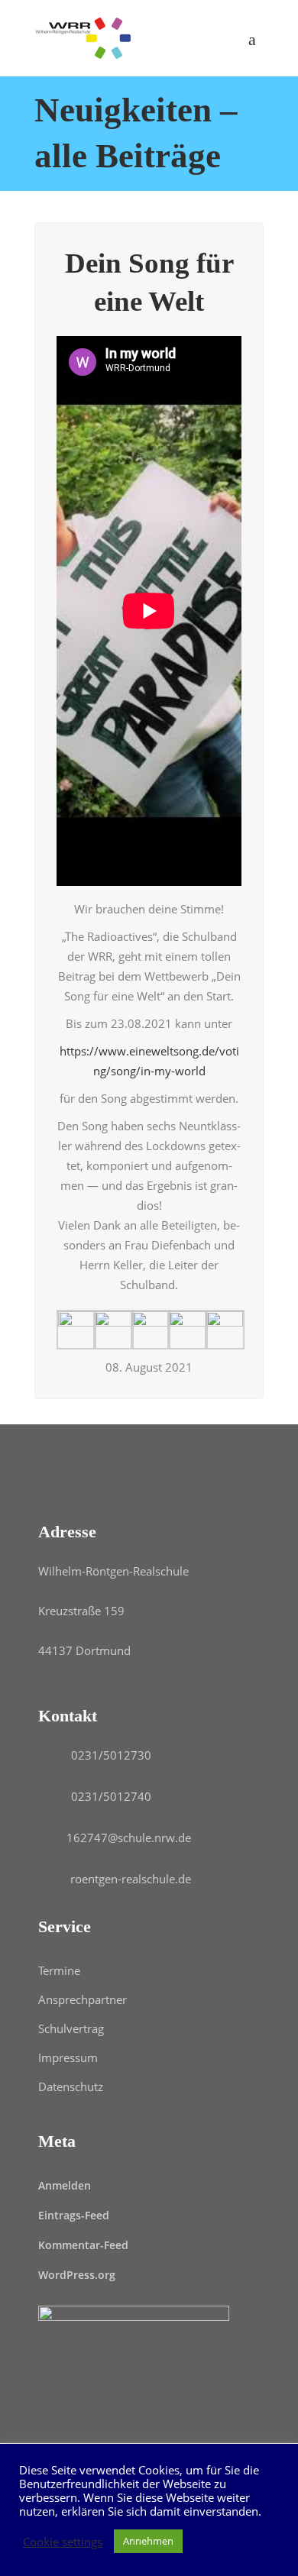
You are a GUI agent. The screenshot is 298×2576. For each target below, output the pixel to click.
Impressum (68, 2057)
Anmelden (65, 2185)
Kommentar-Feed (83, 2245)
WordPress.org (77, 2275)
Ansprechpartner (83, 1999)
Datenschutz (71, 2086)
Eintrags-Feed (74, 2215)
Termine (59, 1970)
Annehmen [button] (148, 2541)
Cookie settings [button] (63, 2542)
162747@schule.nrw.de (129, 1837)
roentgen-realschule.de (131, 1879)
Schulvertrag (71, 2028)
